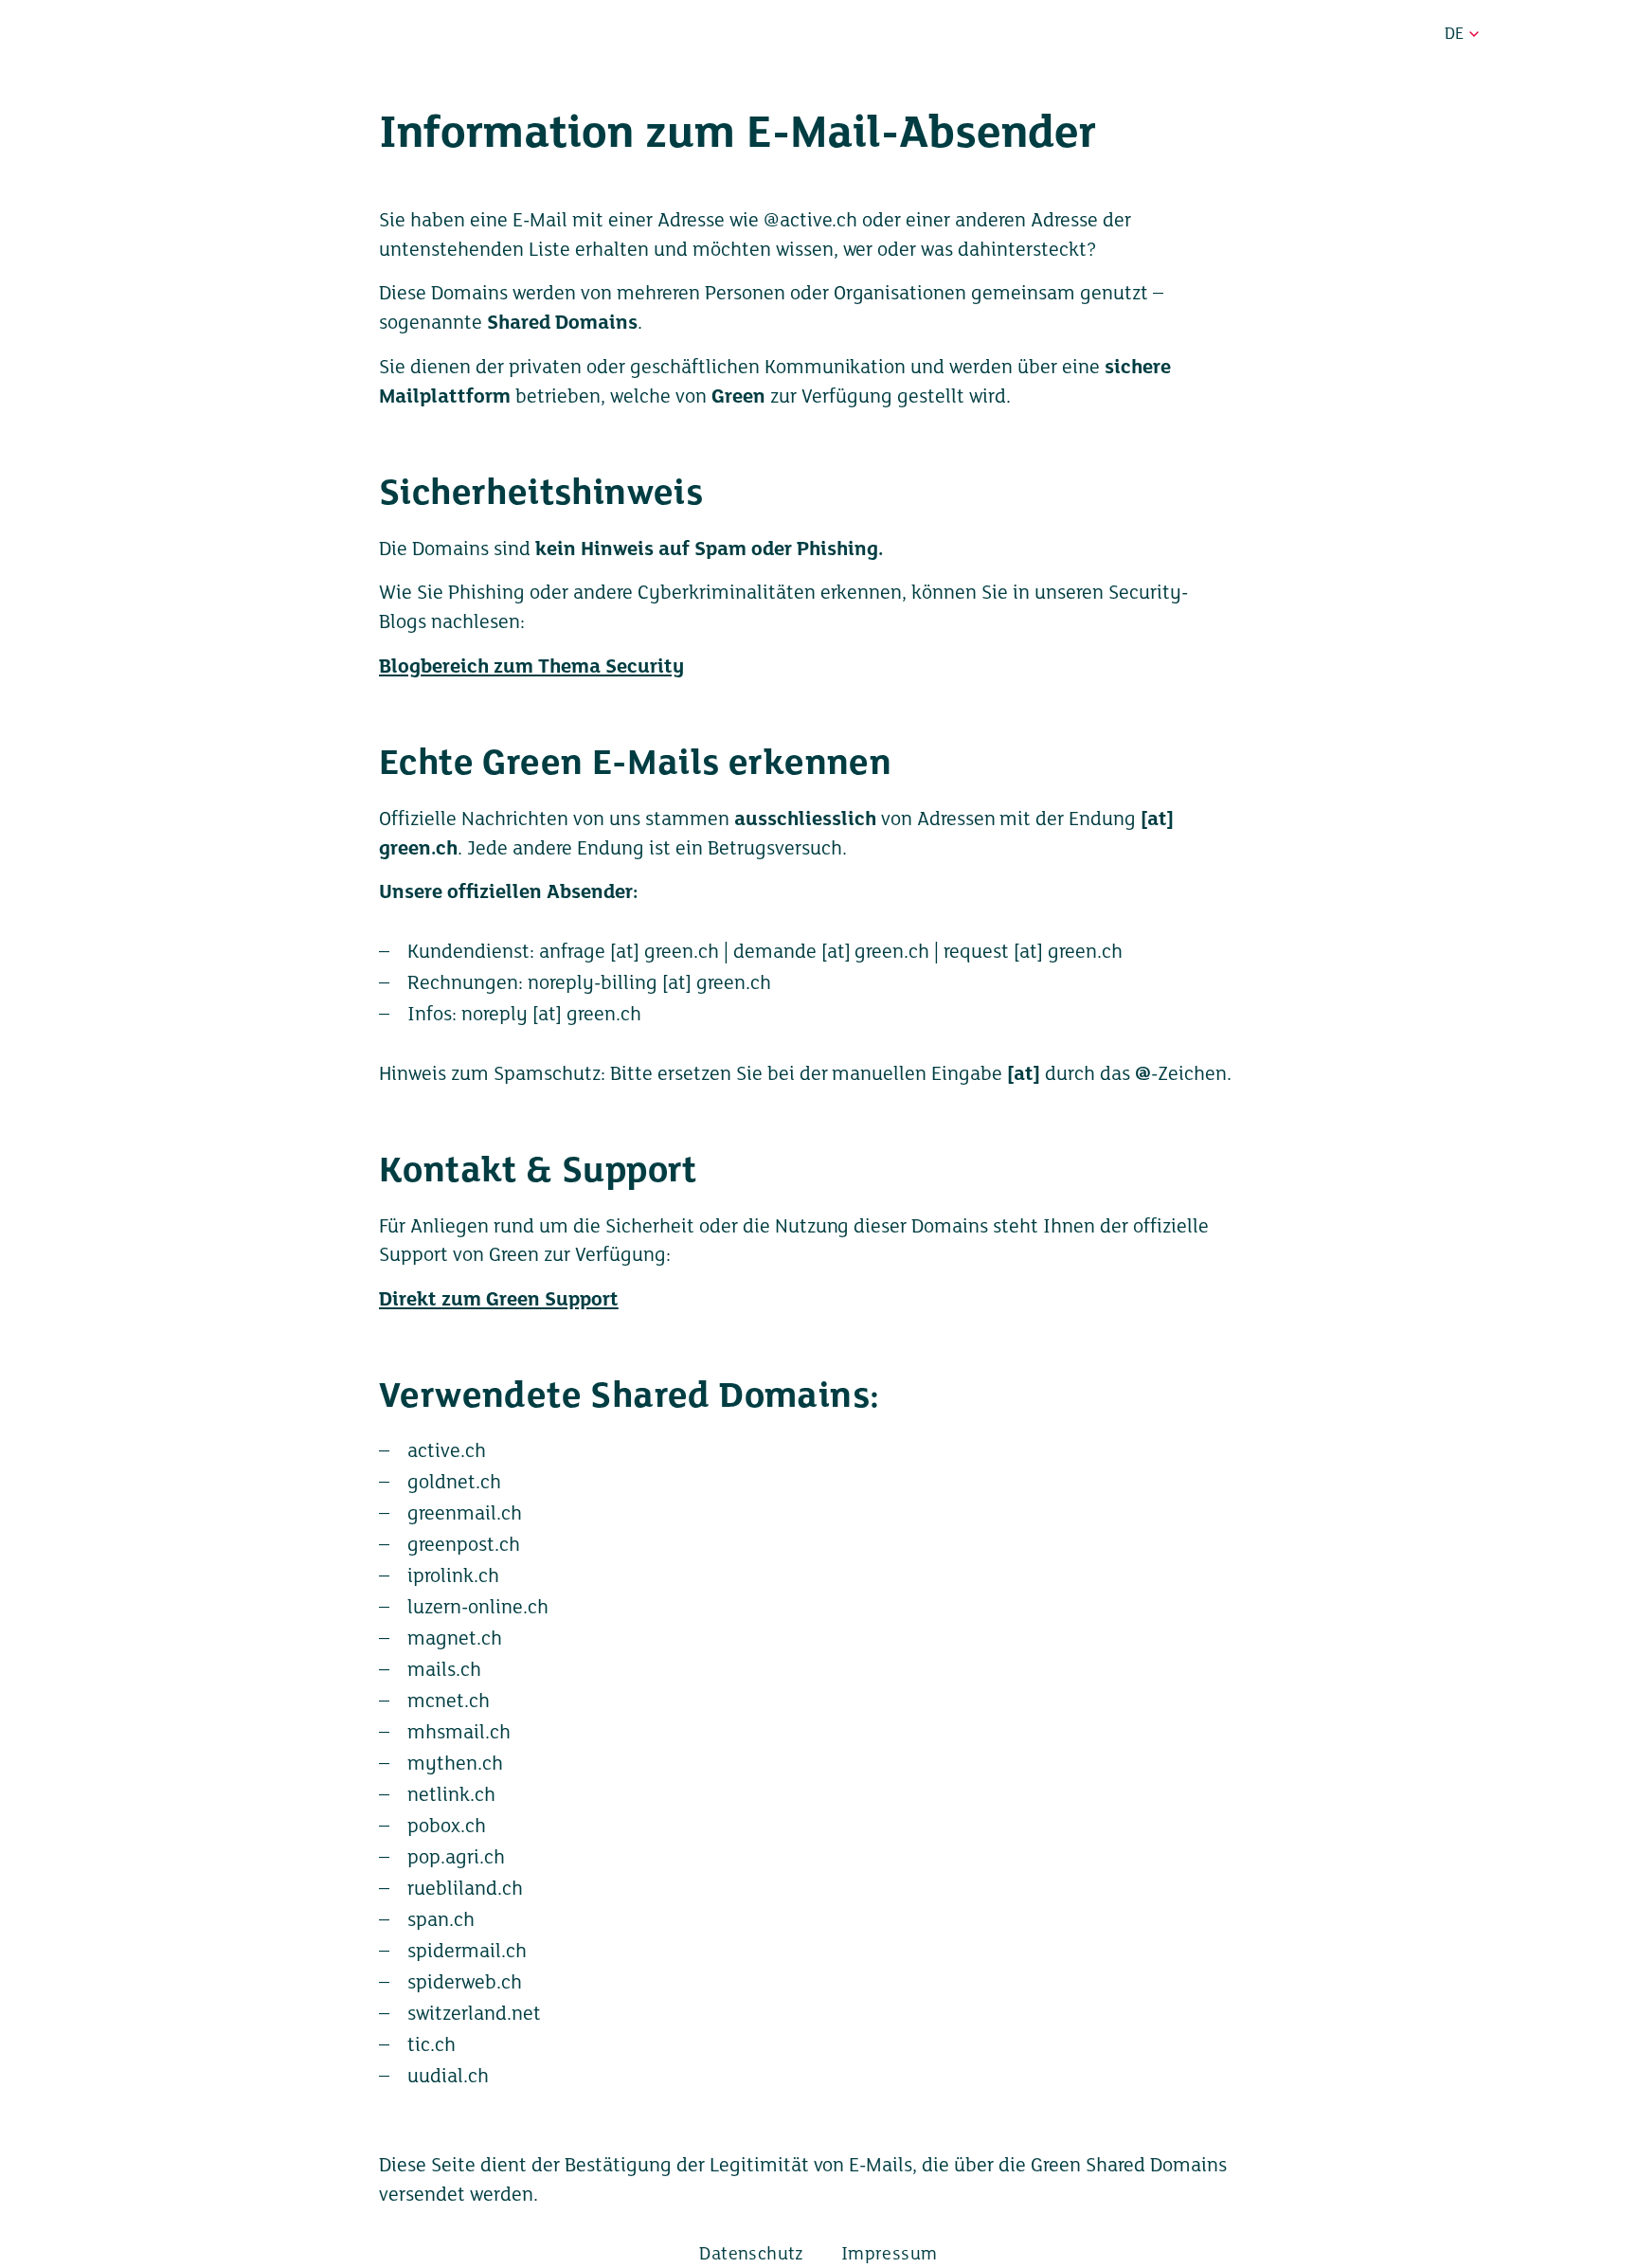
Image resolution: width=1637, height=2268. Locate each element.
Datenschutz (751, 2255)
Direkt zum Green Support (499, 1300)
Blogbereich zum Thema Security (531, 667)
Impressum (890, 2255)
